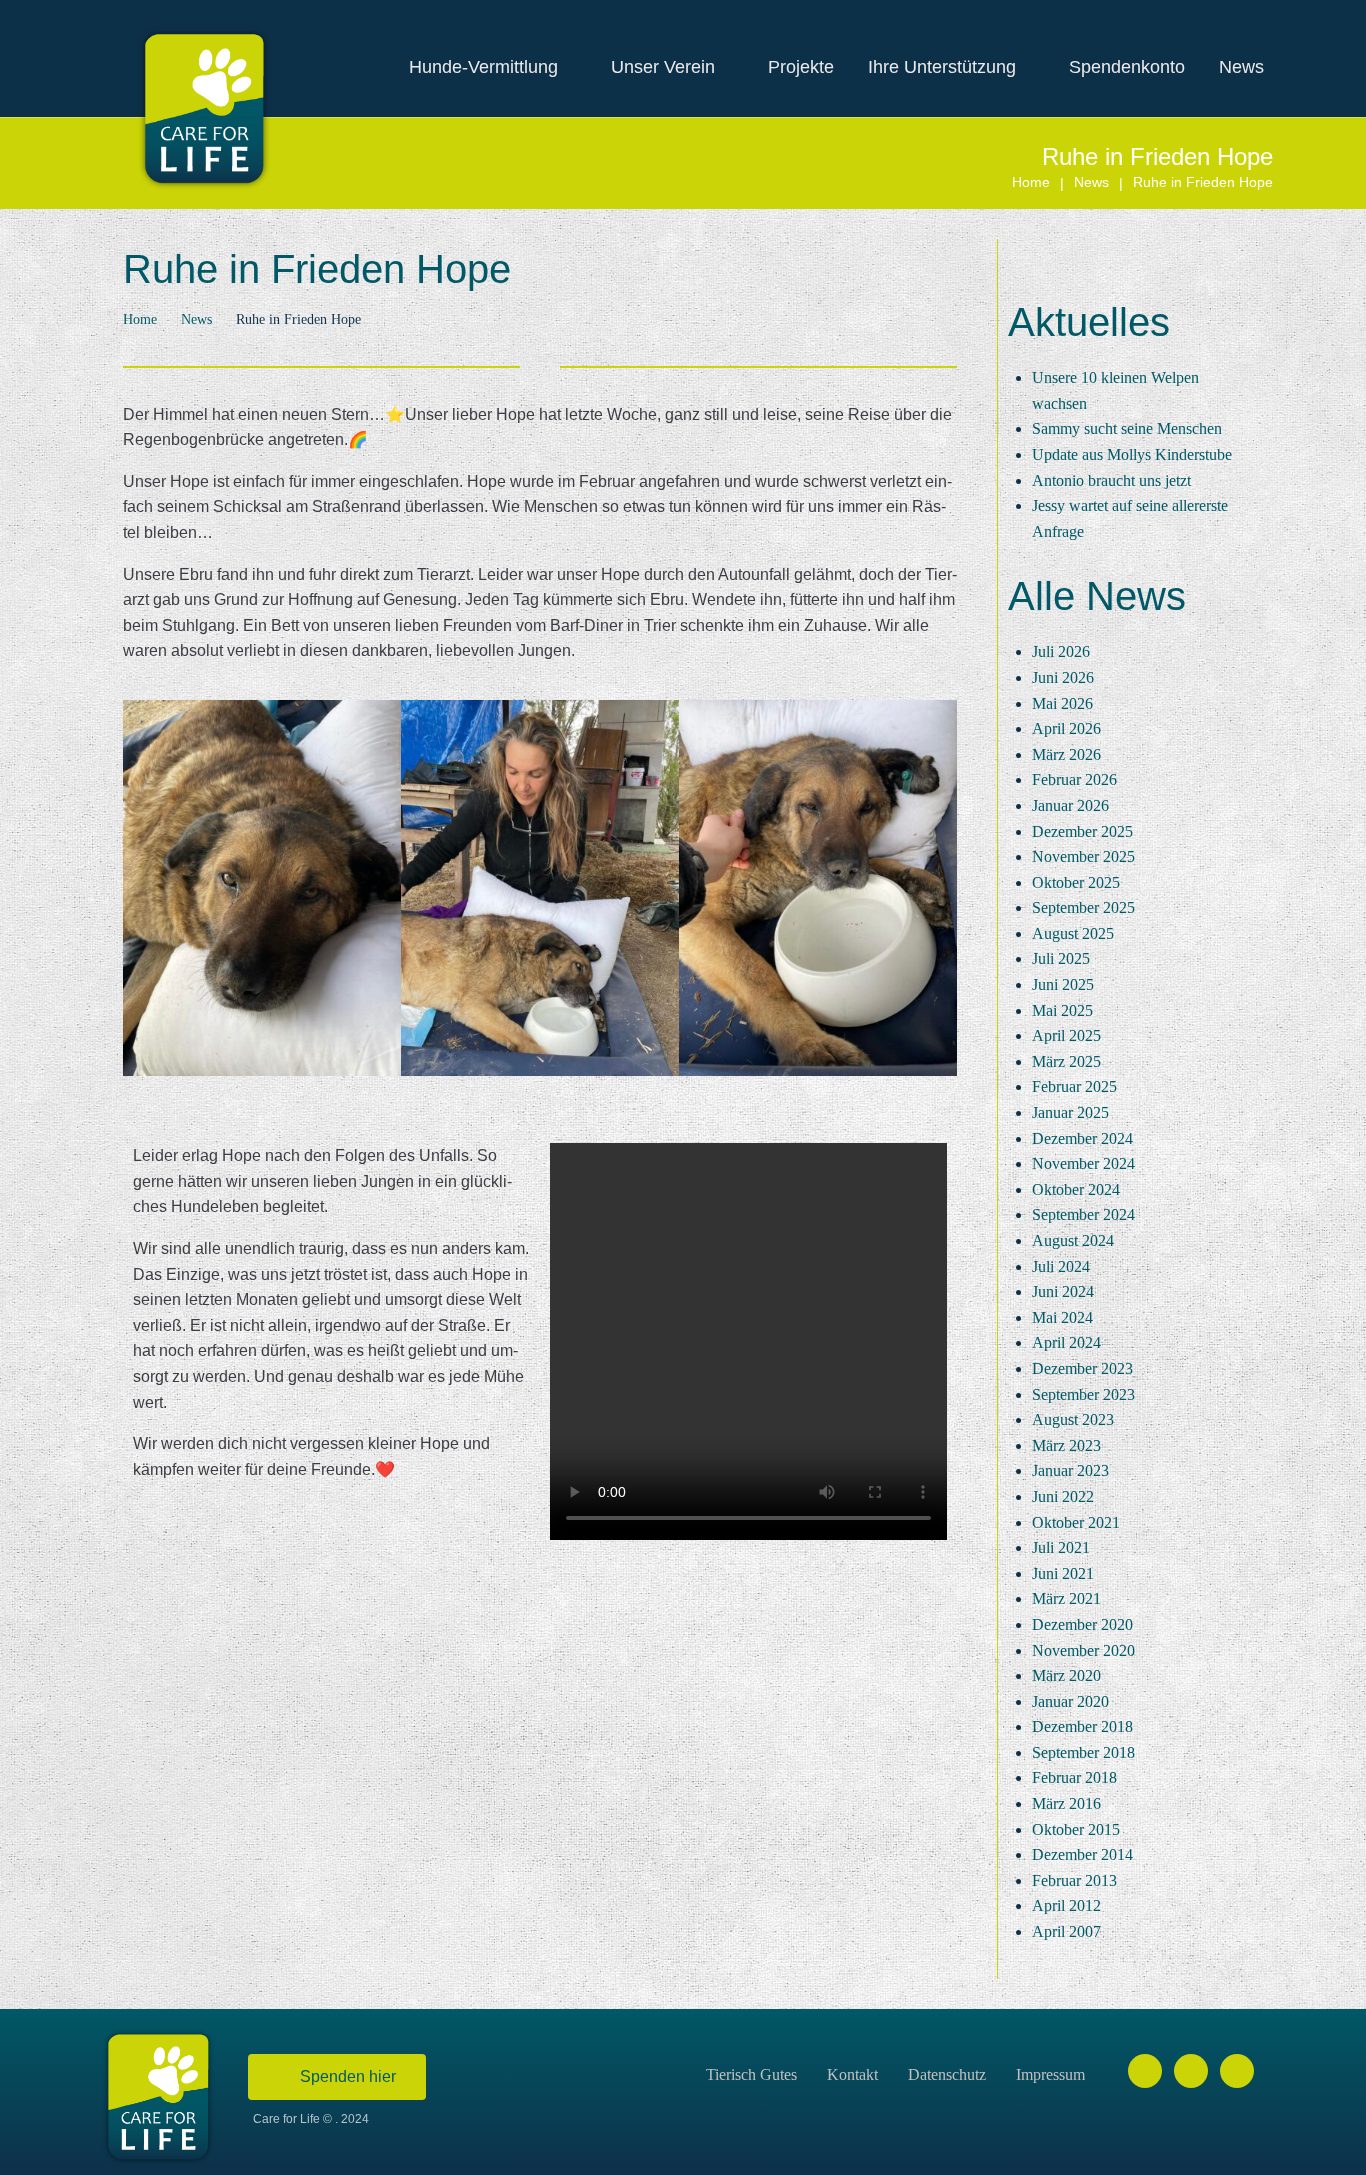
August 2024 (1073, 1240)
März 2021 (1066, 1598)
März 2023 (1066, 1445)
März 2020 (1066, 1675)
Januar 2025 (1070, 1112)
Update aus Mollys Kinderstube (1132, 454)
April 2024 (1066, 1342)
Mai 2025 (1062, 1010)
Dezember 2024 (1082, 1138)
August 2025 (1073, 933)
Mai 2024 (1062, 1317)
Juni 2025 (1063, 984)
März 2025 (1066, 1061)
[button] (142, 891)
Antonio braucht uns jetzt (1111, 480)
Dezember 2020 (1082, 1624)
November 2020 (1083, 1650)
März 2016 (1066, 1803)
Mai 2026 (1062, 703)
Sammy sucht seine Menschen (1127, 428)
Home (1031, 182)
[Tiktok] (1237, 2071)
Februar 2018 (1074, 1777)
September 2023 (1083, 1394)
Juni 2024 (1063, 1291)
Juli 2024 (1061, 1266)
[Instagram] (1191, 2071)
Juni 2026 (1063, 677)
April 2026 (1066, 728)
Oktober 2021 (1076, 1522)
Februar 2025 (1074, 1086)
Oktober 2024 (1076, 1189)
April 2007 (1066, 1931)
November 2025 (1083, 856)
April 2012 (1066, 1905)
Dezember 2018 (1082, 1726)
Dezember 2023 (1082, 1368)
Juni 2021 (1063, 1573)
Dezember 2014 (1082, 1854)
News (1091, 182)
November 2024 (1083, 1163)
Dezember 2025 (1082, 831)
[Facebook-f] (1145, 2071)
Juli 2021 (1061, 1547)
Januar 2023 (1070, 1470)
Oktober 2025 (1076, 882)
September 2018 (1083, 1752)
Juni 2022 (1063, 1496)
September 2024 (1083, 1214)
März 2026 (1066, 754)
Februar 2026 (1074, 779)
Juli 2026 (1061, 651)
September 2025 (1083, 907)
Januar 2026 (1070, 805)
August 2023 (1073, 1419)
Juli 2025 (1061, 958)
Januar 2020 (1070, 1701)
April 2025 (1066, 1035)
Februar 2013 (1074, 1880)
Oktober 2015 (1076, 1829)
